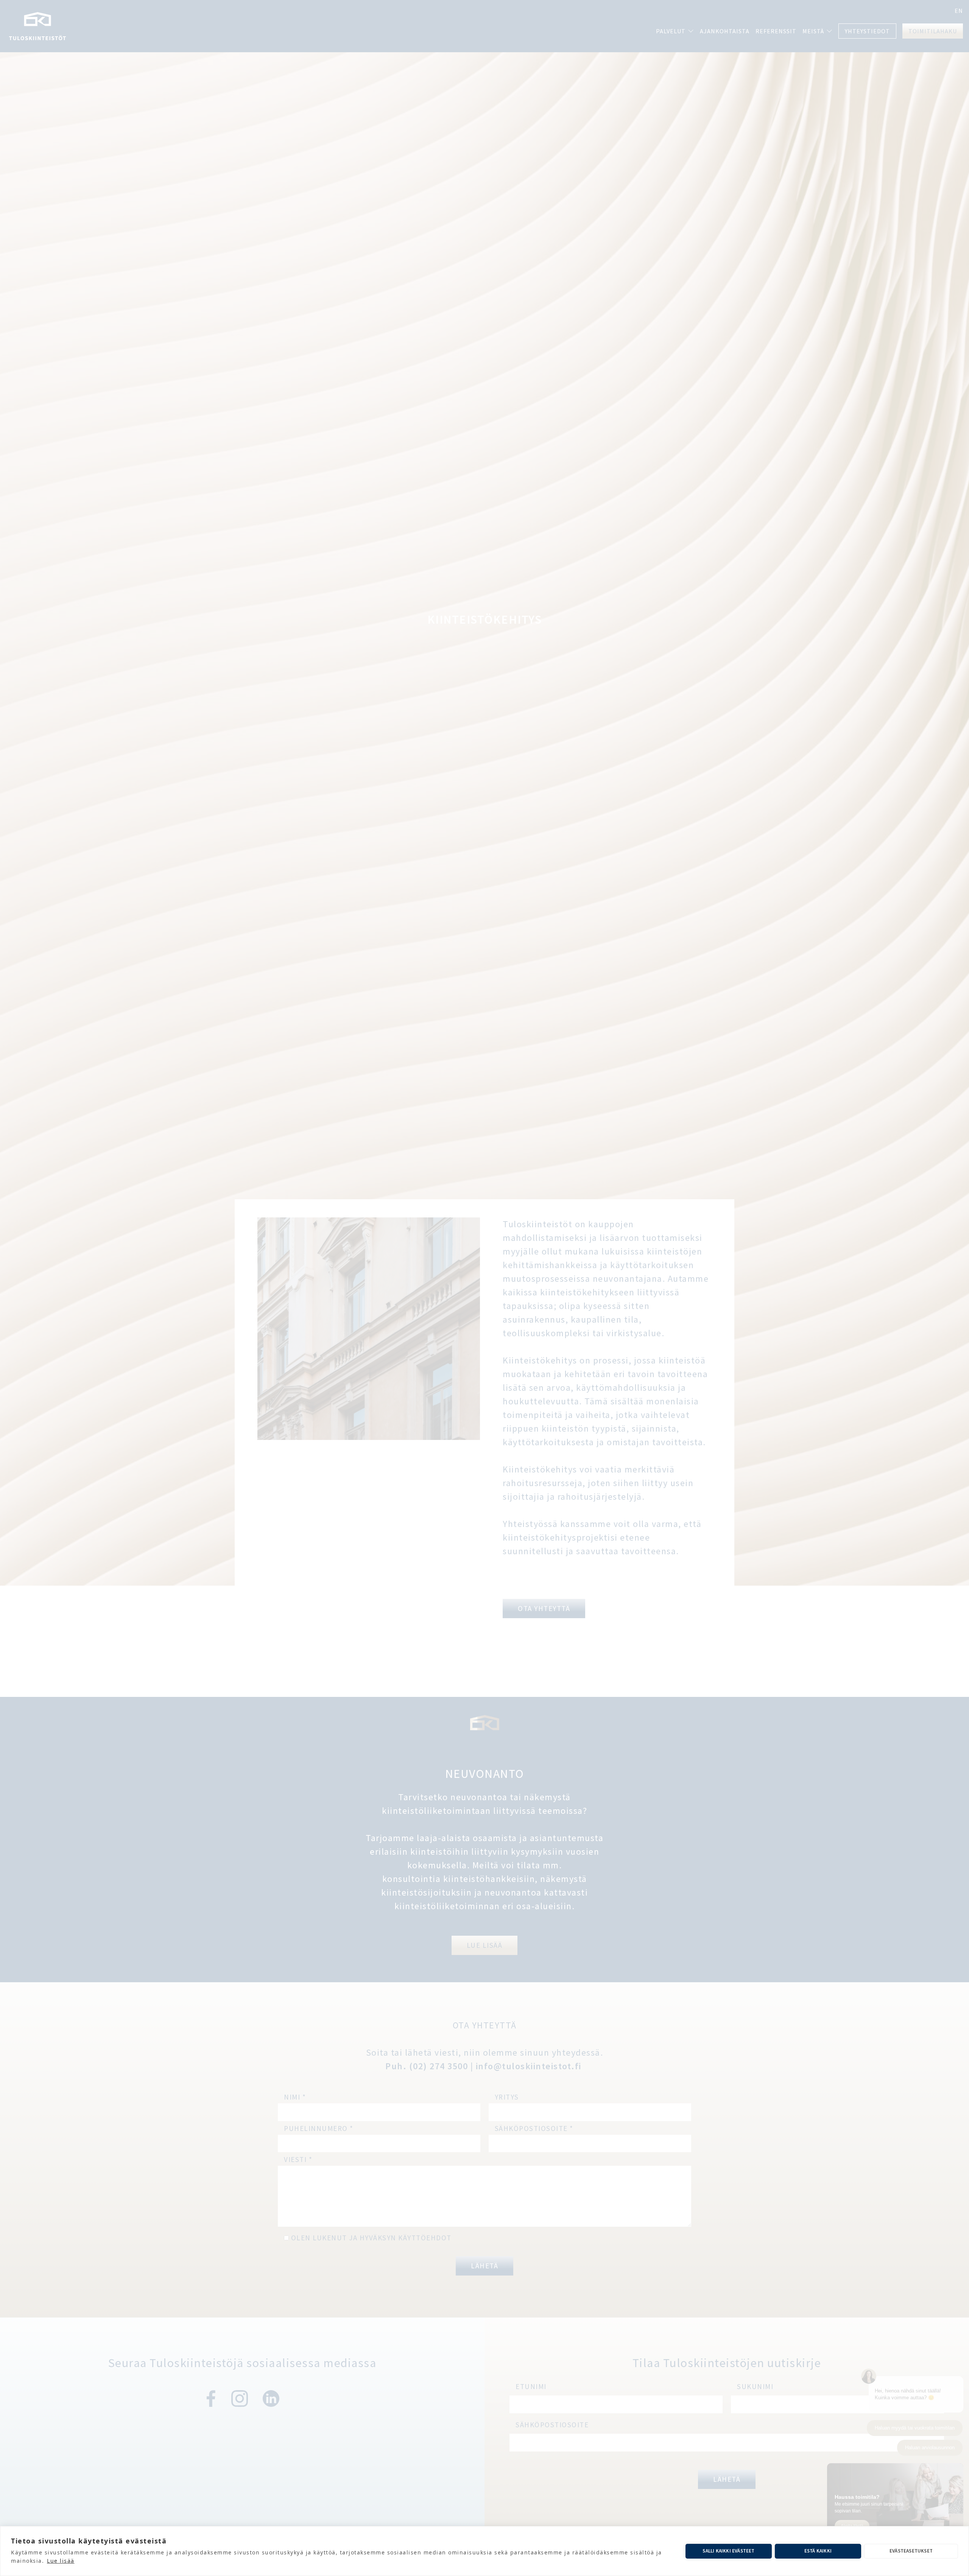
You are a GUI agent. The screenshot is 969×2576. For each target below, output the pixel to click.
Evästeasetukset (911, 2551)
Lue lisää (61, 2561)
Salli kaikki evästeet (728, 2551)
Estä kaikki (818, 2551)
